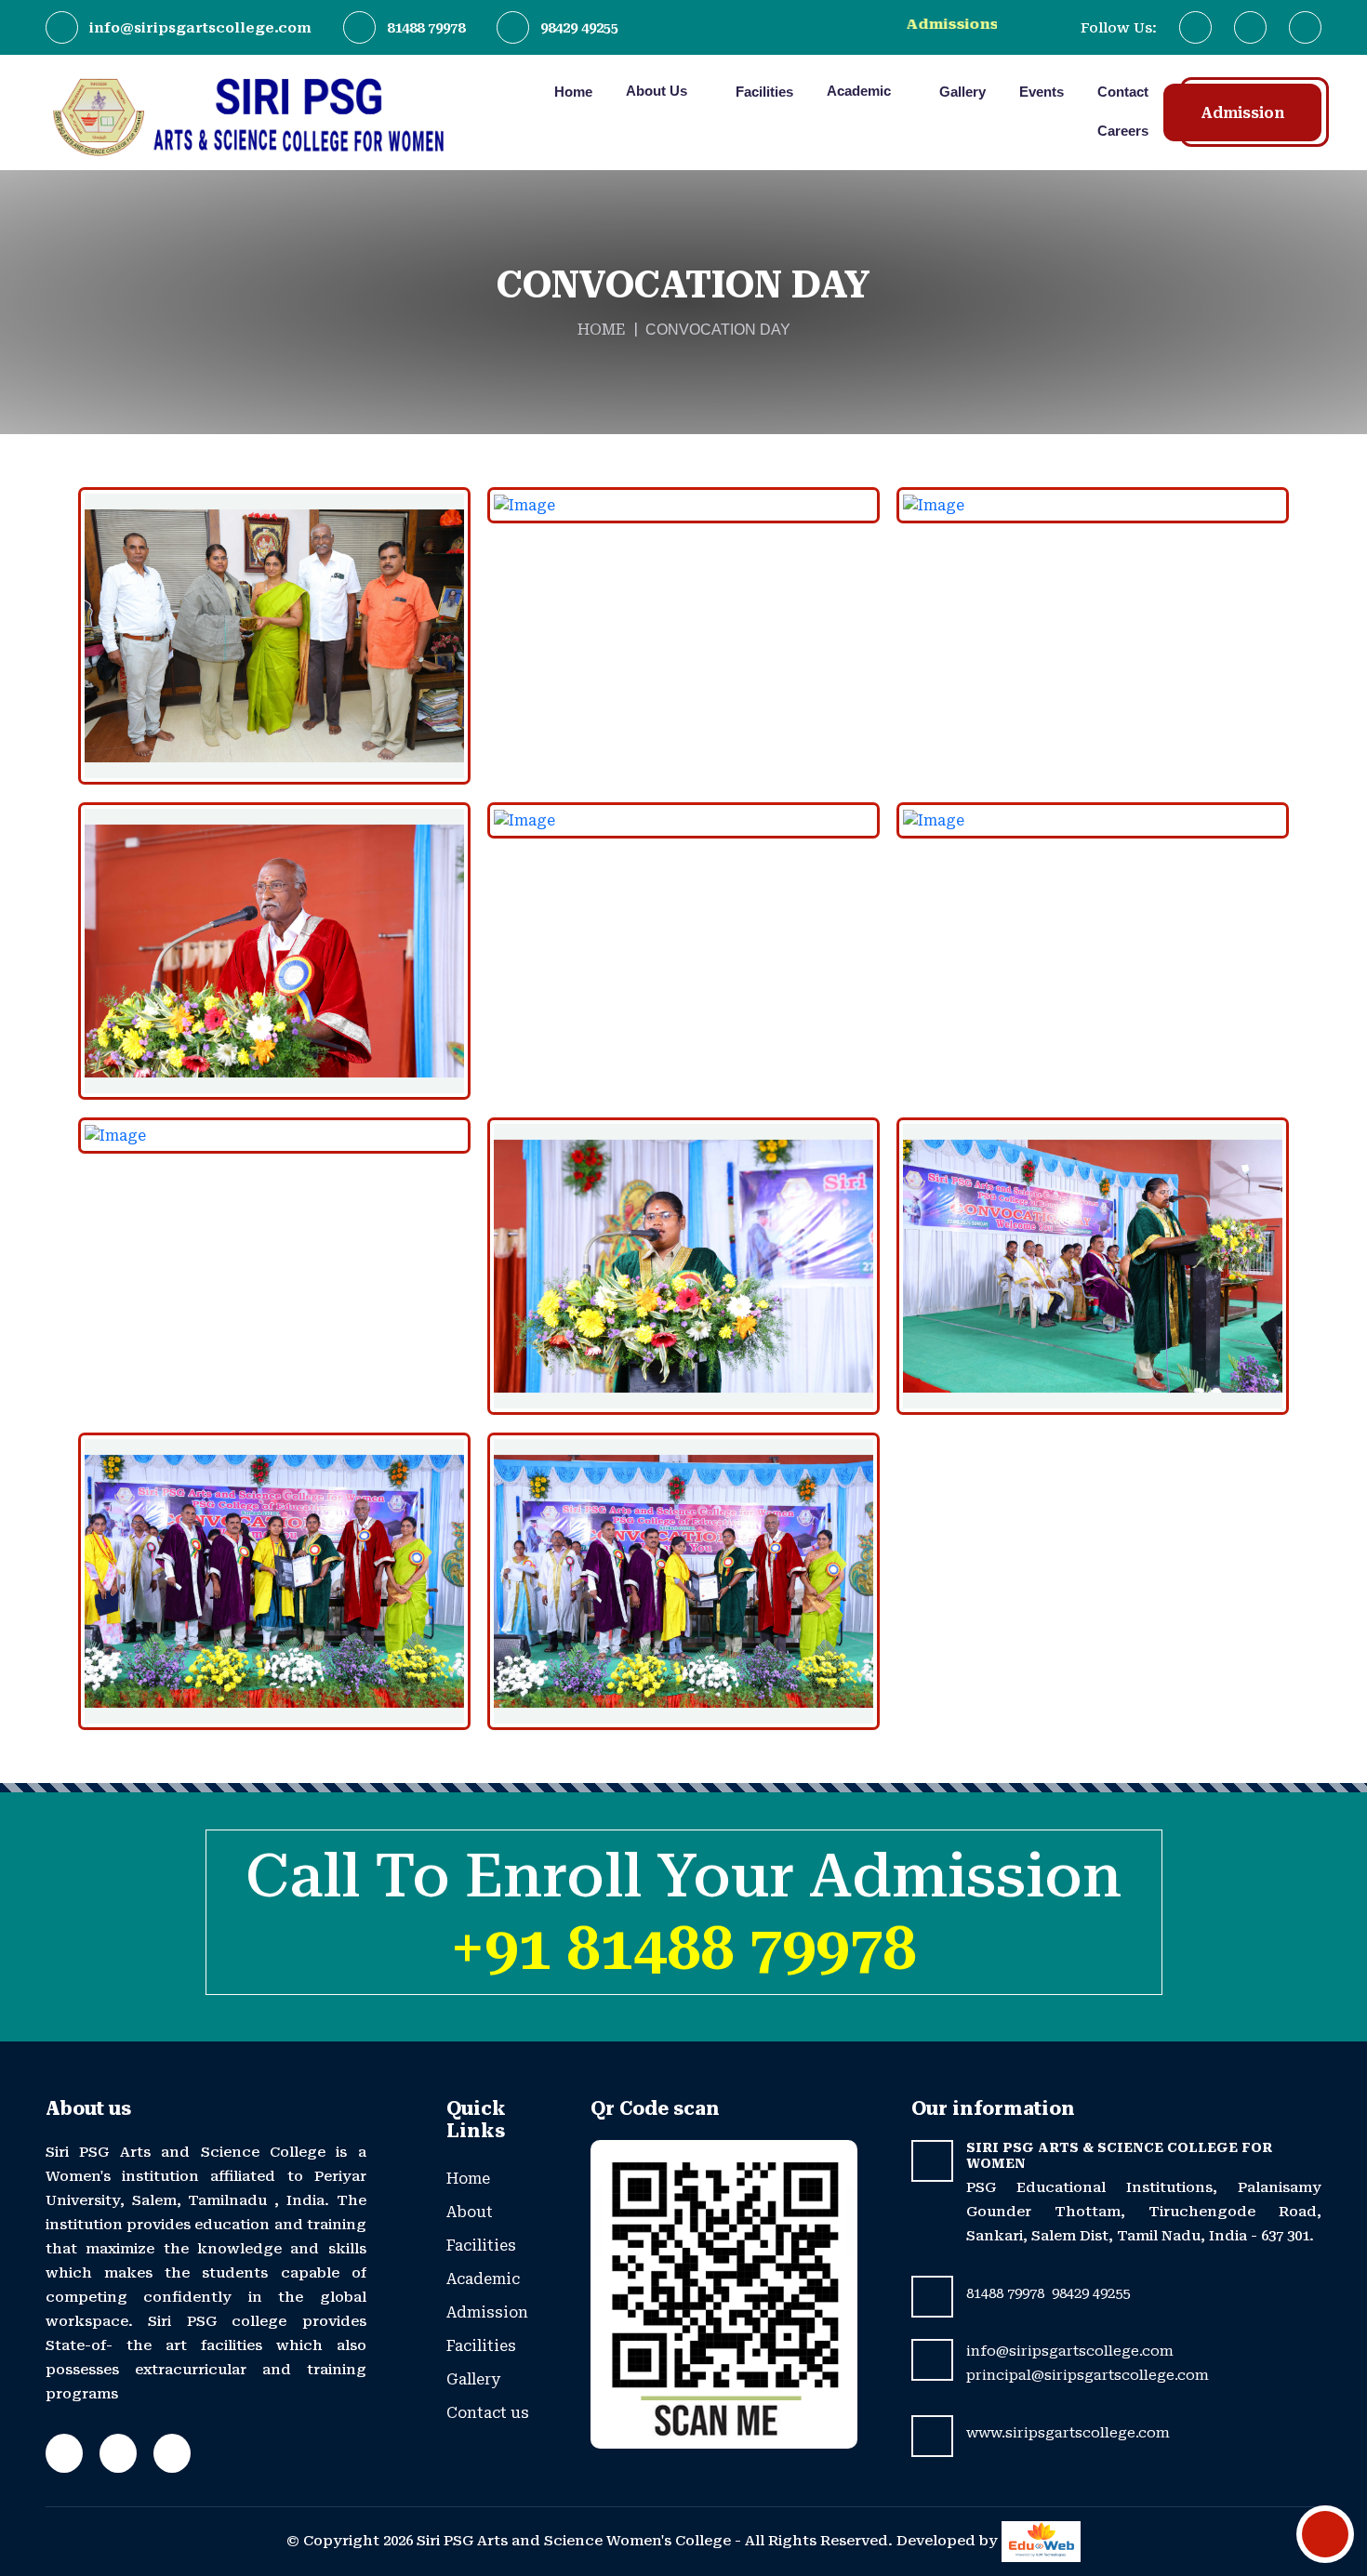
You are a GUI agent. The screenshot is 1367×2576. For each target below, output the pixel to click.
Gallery (962, 92)
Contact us (488, 2413)
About (470, 2212)
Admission (1242, 113)
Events (1042, 92)
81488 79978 (426, 28)
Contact (1123, 92)
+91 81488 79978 (683, 1949)
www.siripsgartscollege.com (1068, 2433)
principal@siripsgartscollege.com (1088, 2375)
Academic (861, 91)
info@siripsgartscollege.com (200, 28)
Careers (1123, 131)
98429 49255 (579, 28)
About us (658, 91)
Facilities (764, 92)
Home (573, 92)
